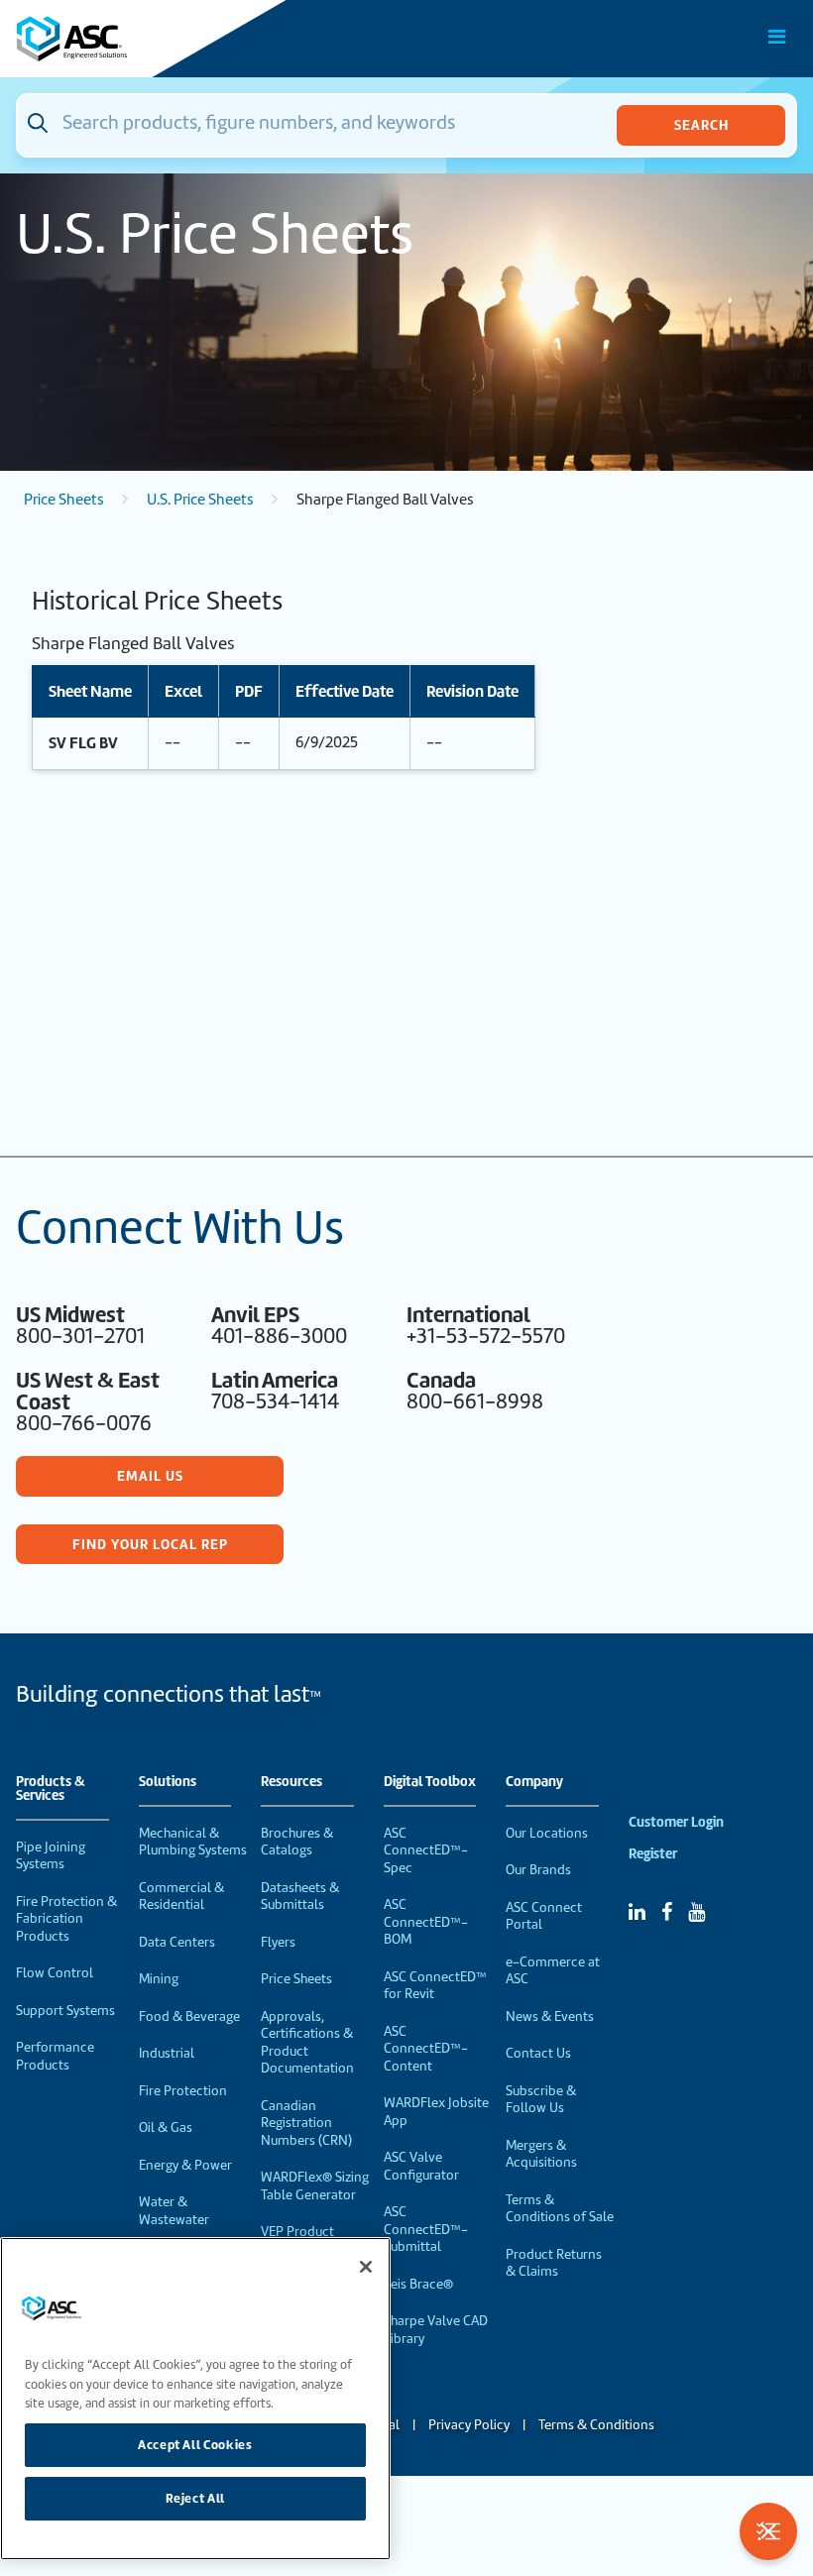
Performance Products (55, 2056)
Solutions (168, 1782)
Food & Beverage (189, 2016)
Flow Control (55, 1973)
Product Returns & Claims (554, 2263)
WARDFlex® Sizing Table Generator (315, 2186)
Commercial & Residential (181, 1897)
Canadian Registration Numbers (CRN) (306, 2123)
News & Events (550, 2016)
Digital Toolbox (430, 1782)
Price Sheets (64, 500)
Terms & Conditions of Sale (560, 2209)
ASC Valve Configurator (421, 2166)
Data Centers (177, 1942)
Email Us (150, 1476)
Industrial (167, 2053)
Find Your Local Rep (150, 1544)
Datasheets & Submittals (300, 1897)
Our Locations (547, 1833)
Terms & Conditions (596, 2425)
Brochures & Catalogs (297, 1842)
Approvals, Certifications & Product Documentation (307, 2043)
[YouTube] (697, 1912)
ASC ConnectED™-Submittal (426, 2229)
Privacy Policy (469, 2425)
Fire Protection (183, 2091)
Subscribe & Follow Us (541, 2100)
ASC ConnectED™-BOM (426, 1922)
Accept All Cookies (195, 2445)
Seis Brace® (418, 2284)
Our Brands (538, 1870)
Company (534, 1782)
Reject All (196, 2498)
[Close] (366, 2267)
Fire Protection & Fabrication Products (66, 1919)
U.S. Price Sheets (200, 500)
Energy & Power (185, 2165)
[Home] (128, 39)
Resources (291, 1782)
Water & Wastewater (174, 2211)
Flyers (278, 1942)
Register (653, 1854)
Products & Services (51, 1789)
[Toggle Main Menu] (777, 37)
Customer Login (676, 1822)
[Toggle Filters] (768, 2531)
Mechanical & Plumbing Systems (193, 1842)
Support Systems (65, 2011)
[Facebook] (667, 1912)
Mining (159, 1979)
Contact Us (538, 2053)
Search (701, 125)
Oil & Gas (166, 2128)
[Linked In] (637, 1912)
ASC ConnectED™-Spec (426, 1850)
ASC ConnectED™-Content (426, 2049)
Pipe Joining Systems (51, 1856)
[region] (195, 2399)
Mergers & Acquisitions (541, 2154)
